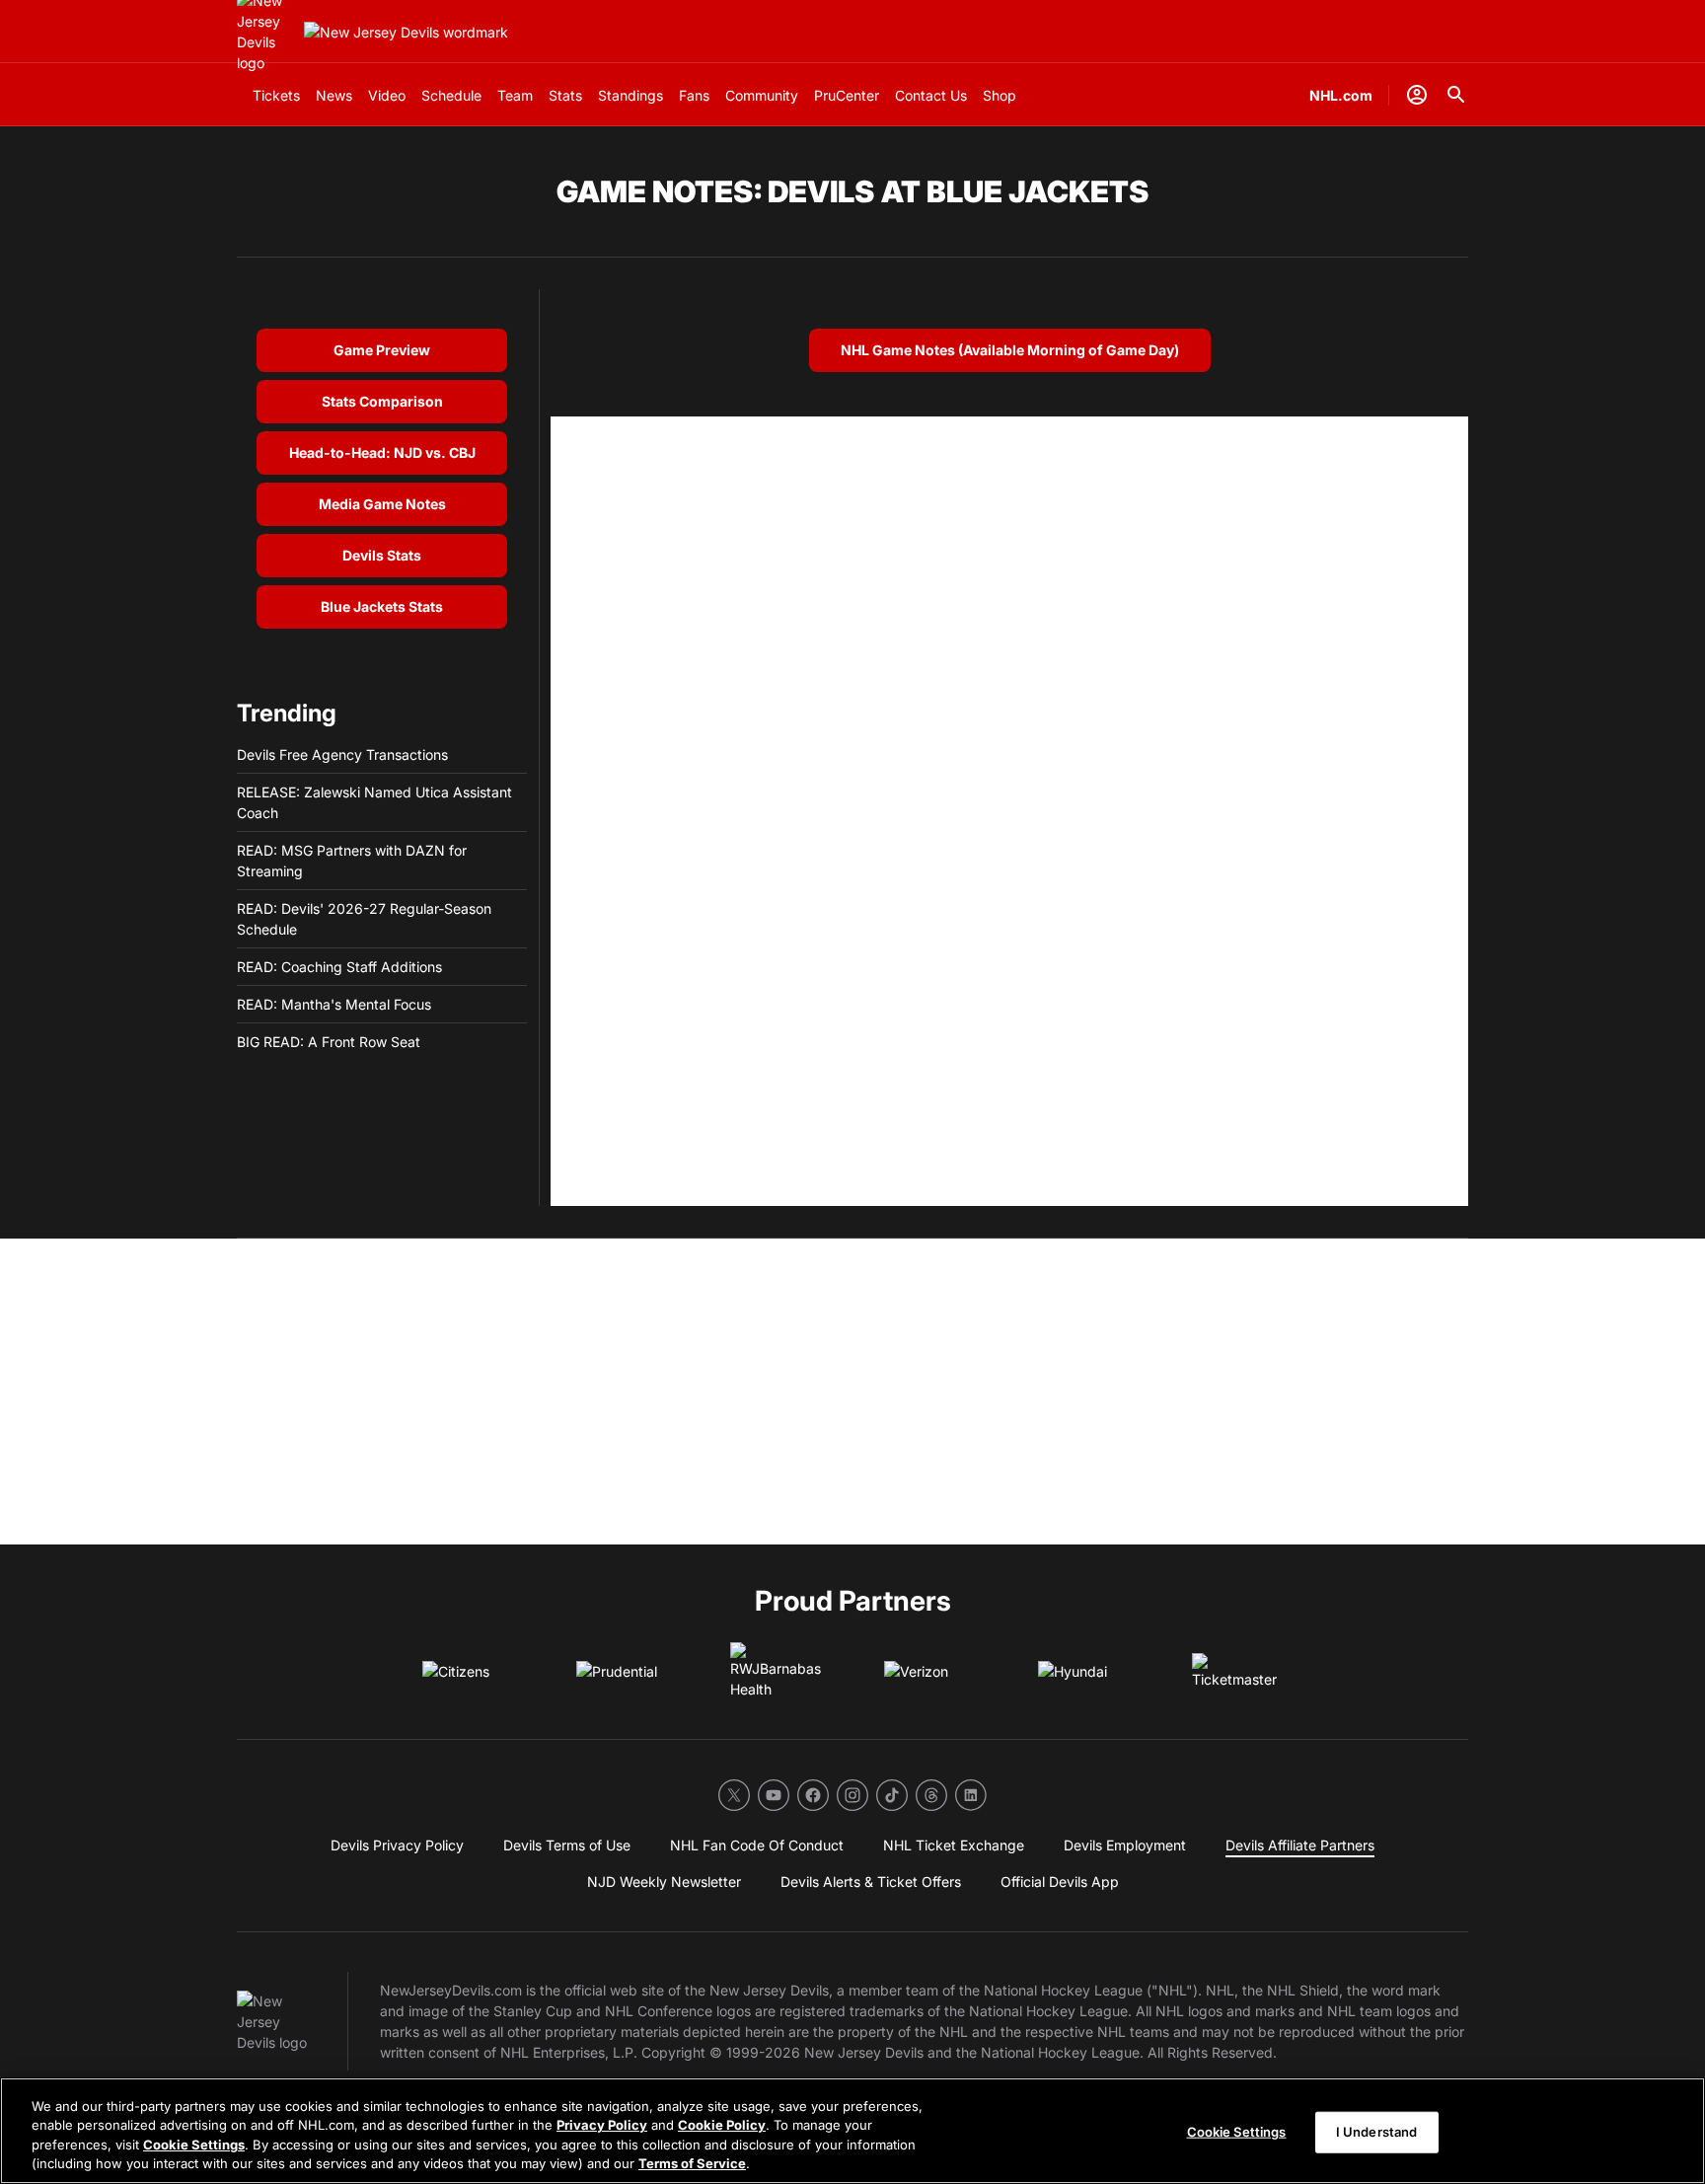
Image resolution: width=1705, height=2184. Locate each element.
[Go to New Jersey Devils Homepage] (406, 32)
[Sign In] (1417, 95)
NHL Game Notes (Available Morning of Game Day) (1010, 350)
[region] (852, 2131)
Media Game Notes (382, 504)
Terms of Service (692, 2163)
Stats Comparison (382, 401)
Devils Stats (382, 555)
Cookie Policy (722, 2125)
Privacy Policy (602, 2125)
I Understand (1377, 2132)
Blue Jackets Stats (382, 606)
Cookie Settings (194, 2145)
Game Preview (382, 350)
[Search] (1456, 95)
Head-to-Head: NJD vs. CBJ (382, 452)
